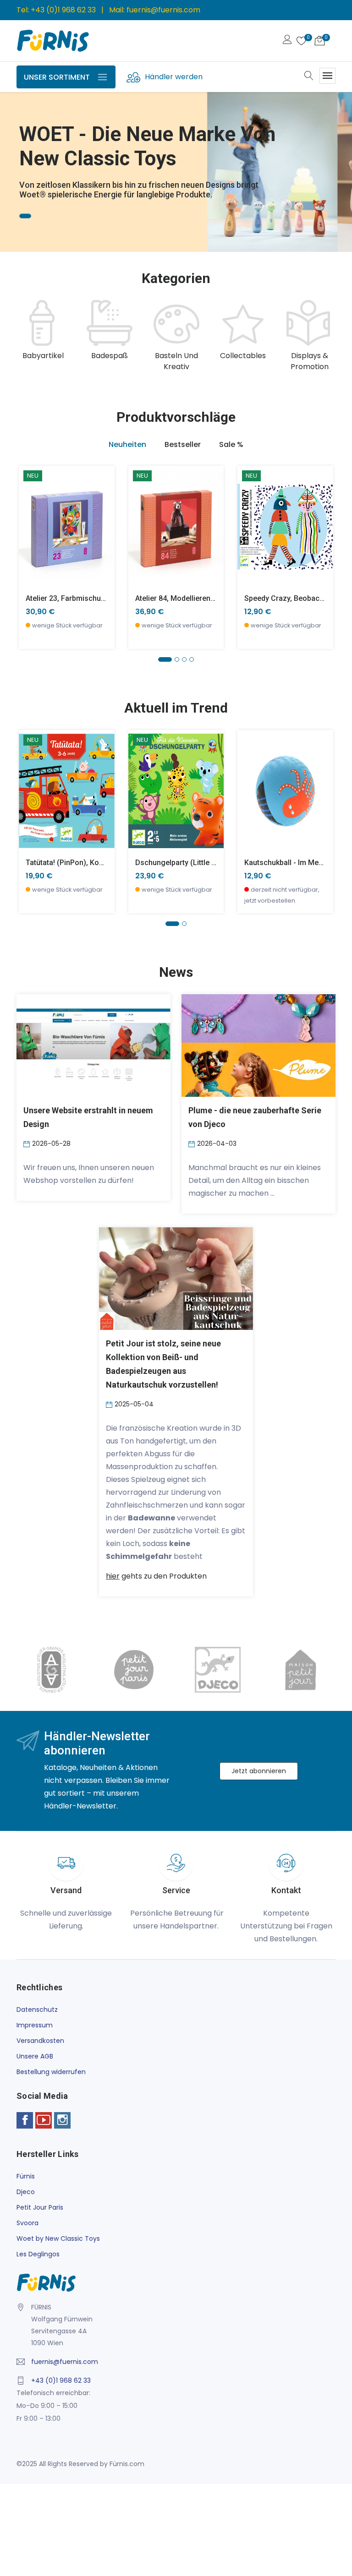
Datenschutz (37, 2010)
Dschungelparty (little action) (185, 863)
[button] (21, 159)
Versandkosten (40, 2041)
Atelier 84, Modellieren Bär (179, 598)
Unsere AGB (35, 2056)
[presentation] (26, 336)
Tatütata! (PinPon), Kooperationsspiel (89, 863)
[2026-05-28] (28, 1144)
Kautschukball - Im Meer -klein (295, 863)
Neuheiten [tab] (127, 444)
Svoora (27, 2223)
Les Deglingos (38, 2254)
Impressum (35, 2025)
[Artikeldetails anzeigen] (31, 533)
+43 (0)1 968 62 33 (63, 10)
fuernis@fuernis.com (163, 10)
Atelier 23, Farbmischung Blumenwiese (91, 598)
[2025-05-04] (110, 1404)
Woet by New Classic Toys (58, 2238)
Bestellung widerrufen (51, 2072)
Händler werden (174, 77)
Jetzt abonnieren (259, 1771)
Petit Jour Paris (40, 2207)
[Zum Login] (287, 41)
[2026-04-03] (193, 1144)
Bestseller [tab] (183, 444)
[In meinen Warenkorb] (31, 513)
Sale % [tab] (231, 444)
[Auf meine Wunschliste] (31, 554)
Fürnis (26, 2176)
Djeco (26, 2192)
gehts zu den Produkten (156, 1576)
